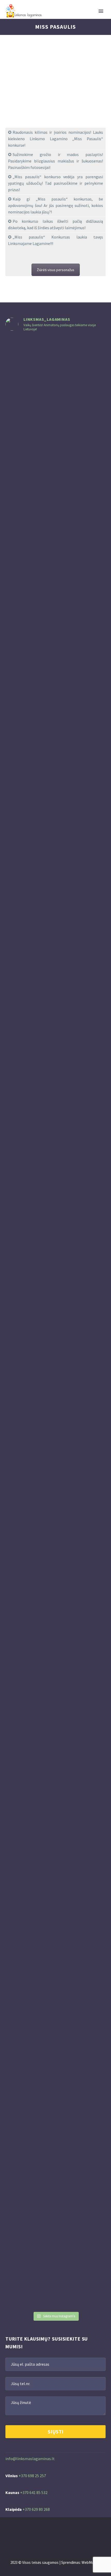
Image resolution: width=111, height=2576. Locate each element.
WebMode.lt (91, 2562)
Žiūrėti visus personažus (56, 270)
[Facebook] (44, 2531)
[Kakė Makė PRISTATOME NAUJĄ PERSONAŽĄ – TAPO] (56, 626)
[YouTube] (59, 2531)
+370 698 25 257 (32, 2476)
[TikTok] (67, 2531)
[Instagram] (52, 2531)
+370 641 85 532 (34, 2492)
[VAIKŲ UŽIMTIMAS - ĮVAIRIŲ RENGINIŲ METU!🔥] (56, 1635)
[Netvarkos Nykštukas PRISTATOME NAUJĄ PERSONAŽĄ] (21, 668)
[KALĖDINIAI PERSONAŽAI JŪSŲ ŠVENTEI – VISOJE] (90, 878)
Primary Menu (101, 11)
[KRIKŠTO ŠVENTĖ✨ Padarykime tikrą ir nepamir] (90, 1690)
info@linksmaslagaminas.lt (30, 2459)
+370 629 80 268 (36, 2509)
